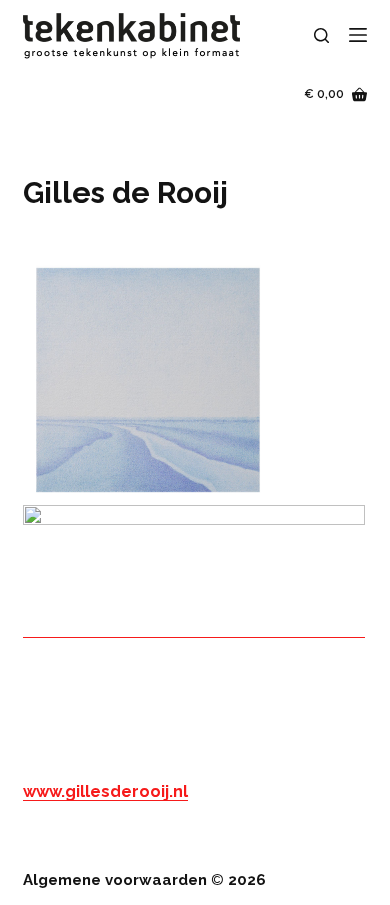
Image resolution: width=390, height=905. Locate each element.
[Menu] (358, 35)
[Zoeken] (321, 35)
